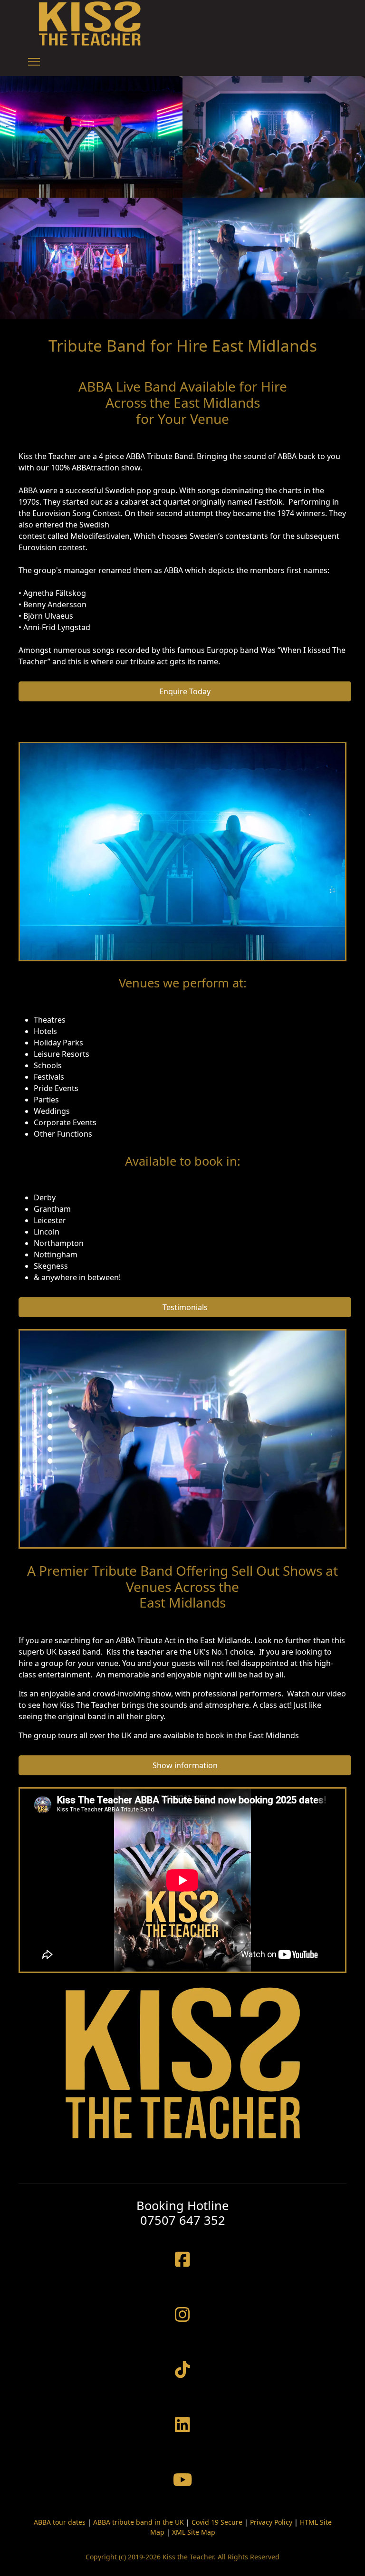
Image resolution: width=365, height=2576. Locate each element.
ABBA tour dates (60, 2522)
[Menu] (34, 62)
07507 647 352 (183, 2220)
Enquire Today (185, 691)
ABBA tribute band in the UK (139, 2522)
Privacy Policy (271, 2522)
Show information (185, 1765)
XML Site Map (194, 2532)
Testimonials (185, 1307)
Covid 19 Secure (217, 2522)
